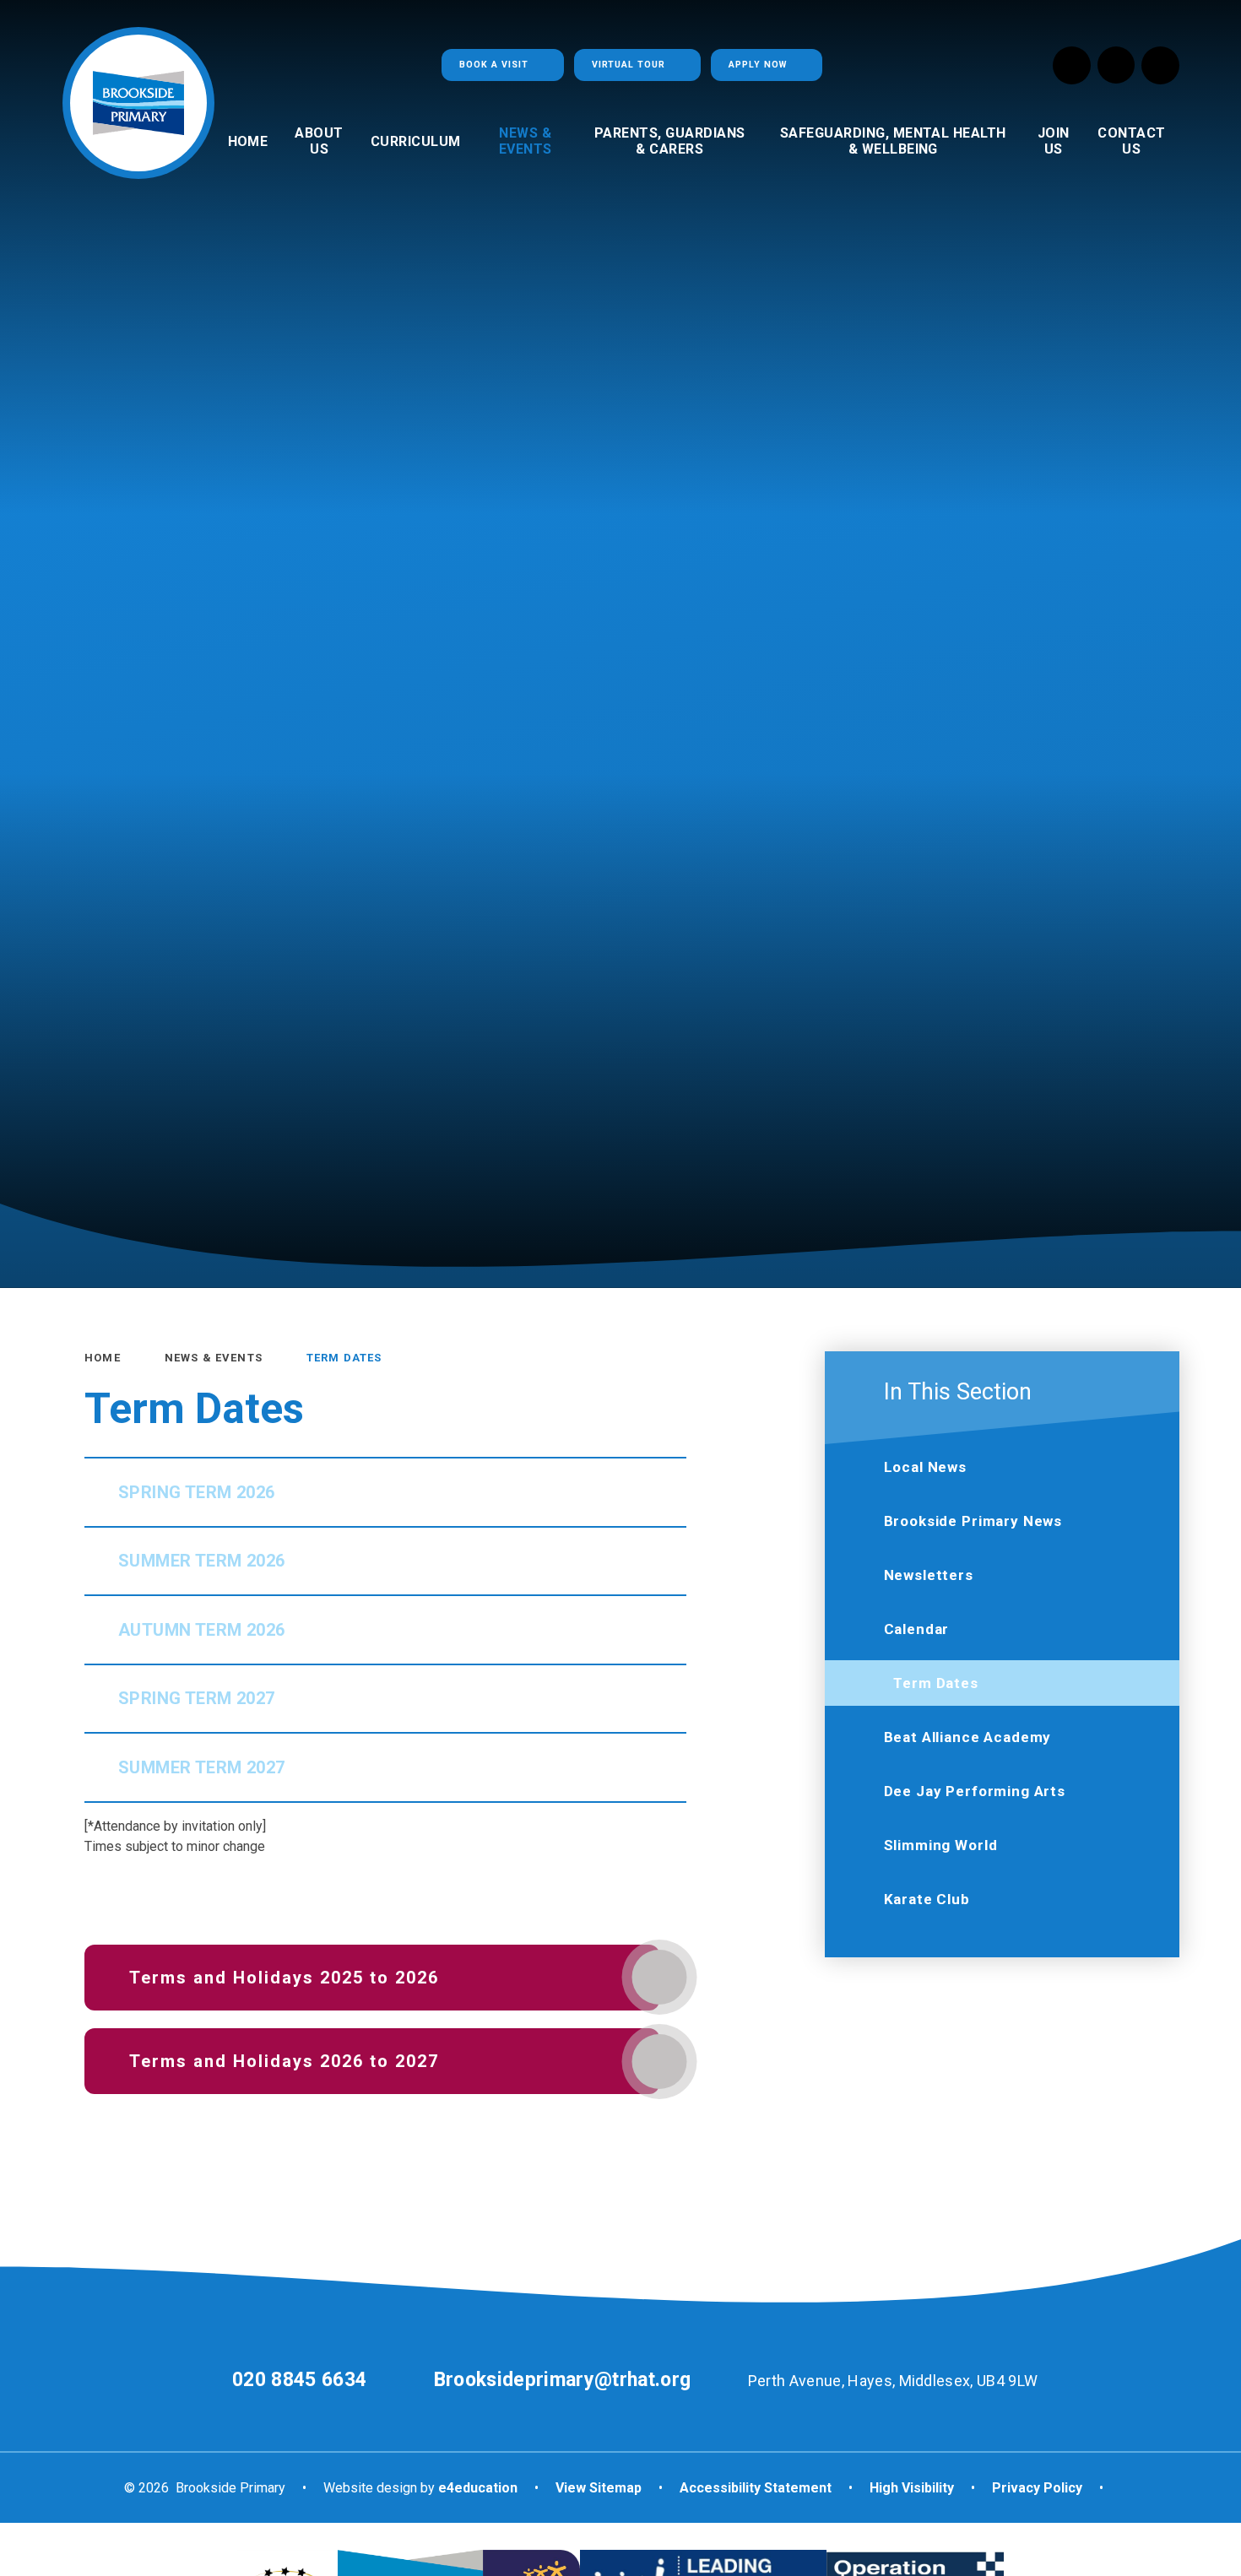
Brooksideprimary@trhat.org (562, 2380)
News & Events (214, 1358)
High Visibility (912, 2488)
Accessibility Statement (756, 2488)
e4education (478, 2488)
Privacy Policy (1037, 2488)
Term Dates (344, 1358)
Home (103, 1358)
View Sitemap (599, 2488)
